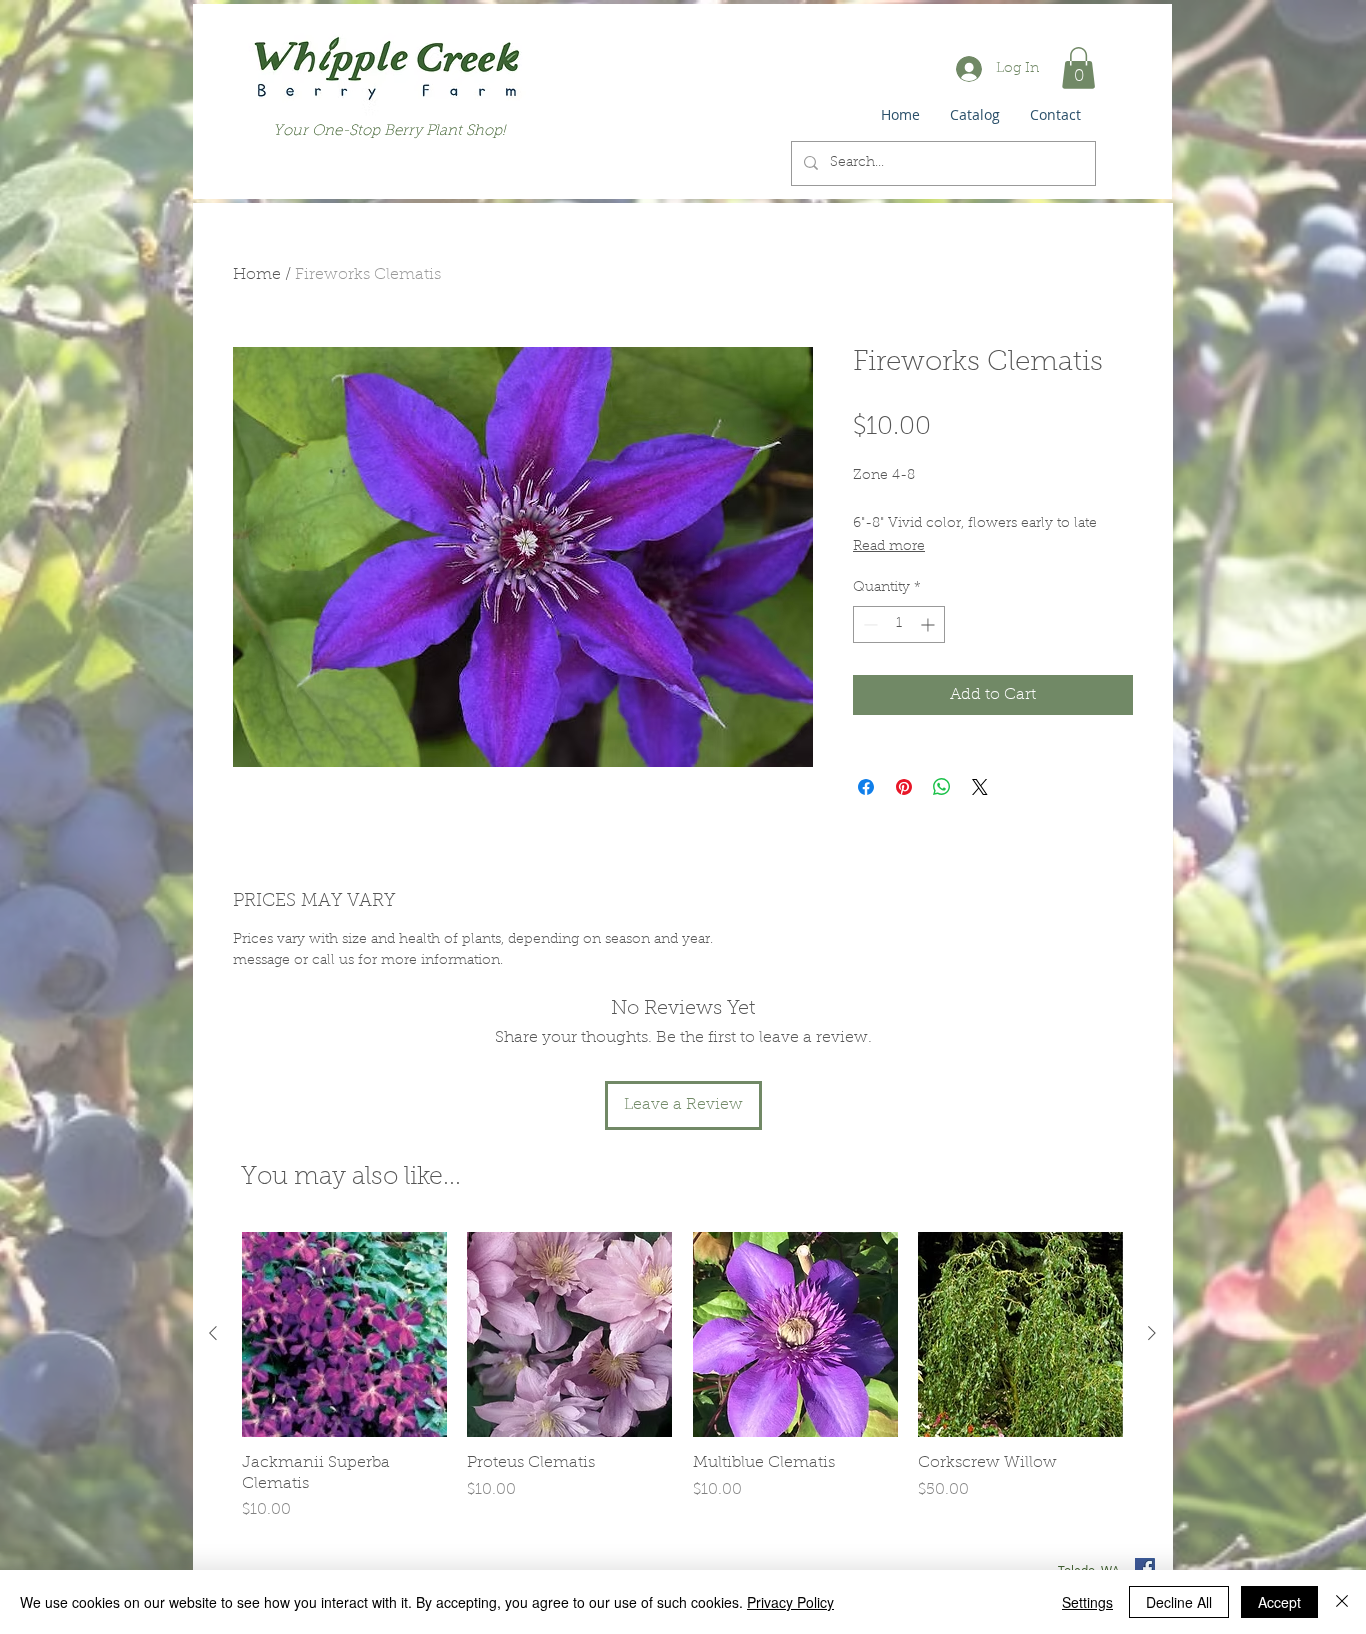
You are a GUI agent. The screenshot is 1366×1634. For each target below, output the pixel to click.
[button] (1078, 68)
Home (257, 275)
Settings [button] (1087, 1602)
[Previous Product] (213, 1333)
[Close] (1342, 1602)
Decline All (1179, 1602)
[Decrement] (868, 624)
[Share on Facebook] (866, 787)
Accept (1279, 1602)
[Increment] (929, 624)
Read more (889, 547)
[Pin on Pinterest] (904, 787)
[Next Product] (1152, 1333)
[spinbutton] (899, 624)
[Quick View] (344, 1334)
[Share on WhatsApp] (942, 787)
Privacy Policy (790, 1602)
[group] (682, 1377)
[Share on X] (980, 787)
